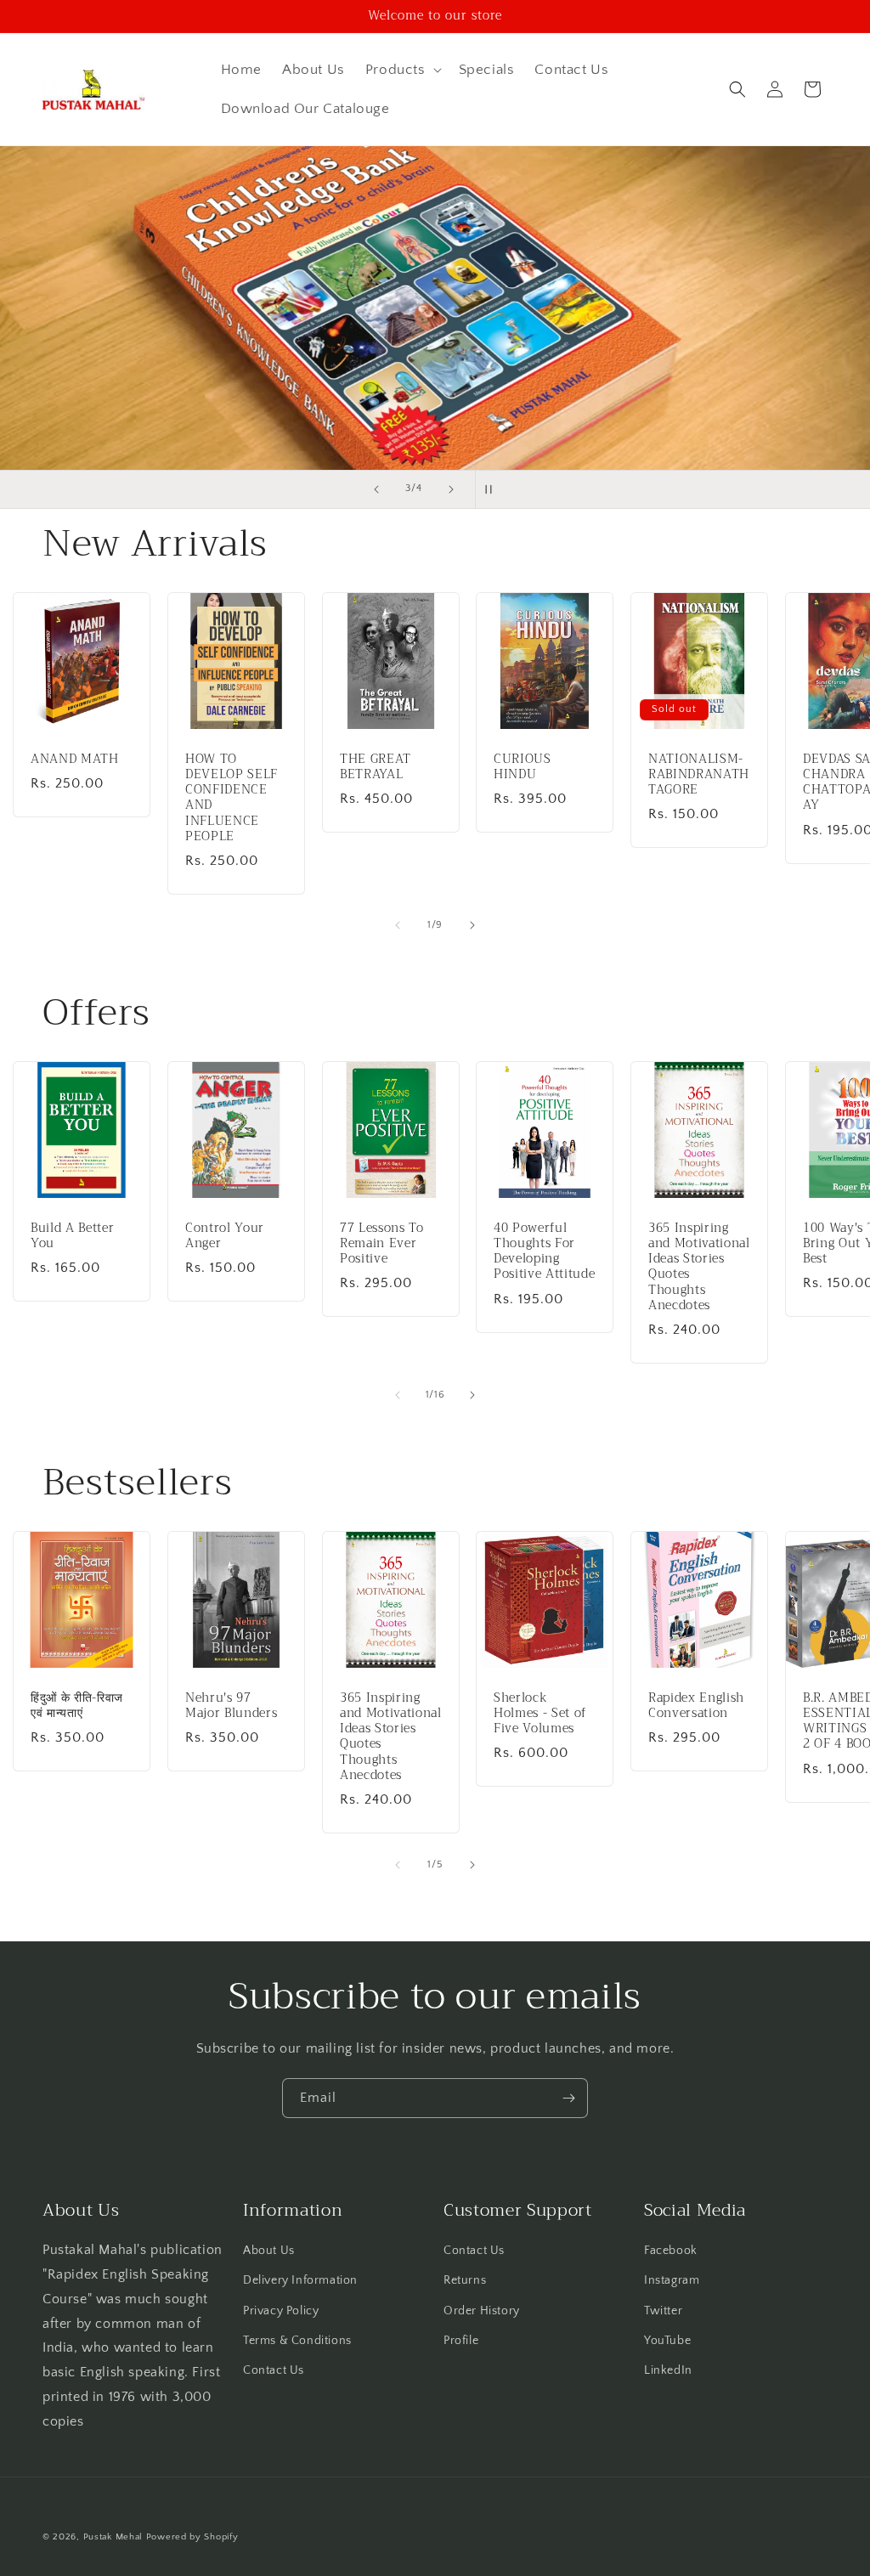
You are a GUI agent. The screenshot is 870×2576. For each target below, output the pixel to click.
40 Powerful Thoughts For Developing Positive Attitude (544, 1252)
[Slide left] (398, 925)
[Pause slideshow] (494, 489)
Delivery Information (300, 2280)
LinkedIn (668, 2370)
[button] (402, 70)
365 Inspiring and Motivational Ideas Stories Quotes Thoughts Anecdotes (699, 1267)
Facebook (671, 2251)
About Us (269, 2251)
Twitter (663, 2311)
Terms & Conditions (297, 2341)
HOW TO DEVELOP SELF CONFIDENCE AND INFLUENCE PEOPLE (232, 797)
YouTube (667, 2341)
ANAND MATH (75, 759)
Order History (482, 2311)
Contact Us (274, 2370)
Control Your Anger (225, 1236)
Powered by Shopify (192, 2537)
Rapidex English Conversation (696, 1706)
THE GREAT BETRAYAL (376, 766)
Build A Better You (72, 1236)
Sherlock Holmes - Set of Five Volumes (540, 1714)
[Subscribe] (568, 2098)
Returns (465, 2280)
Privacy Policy (281, 2311)
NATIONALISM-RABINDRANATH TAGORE (699, 774)
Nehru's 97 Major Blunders (231, 1706)
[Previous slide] (376, 489)
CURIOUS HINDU (523, 766)
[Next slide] (451, 489)
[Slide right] (472, 925)
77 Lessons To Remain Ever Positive (382, 1244)
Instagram (672, 2280)
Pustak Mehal (113, 2537)
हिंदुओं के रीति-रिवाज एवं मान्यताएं (77, 1706)
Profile (461, 2341)
